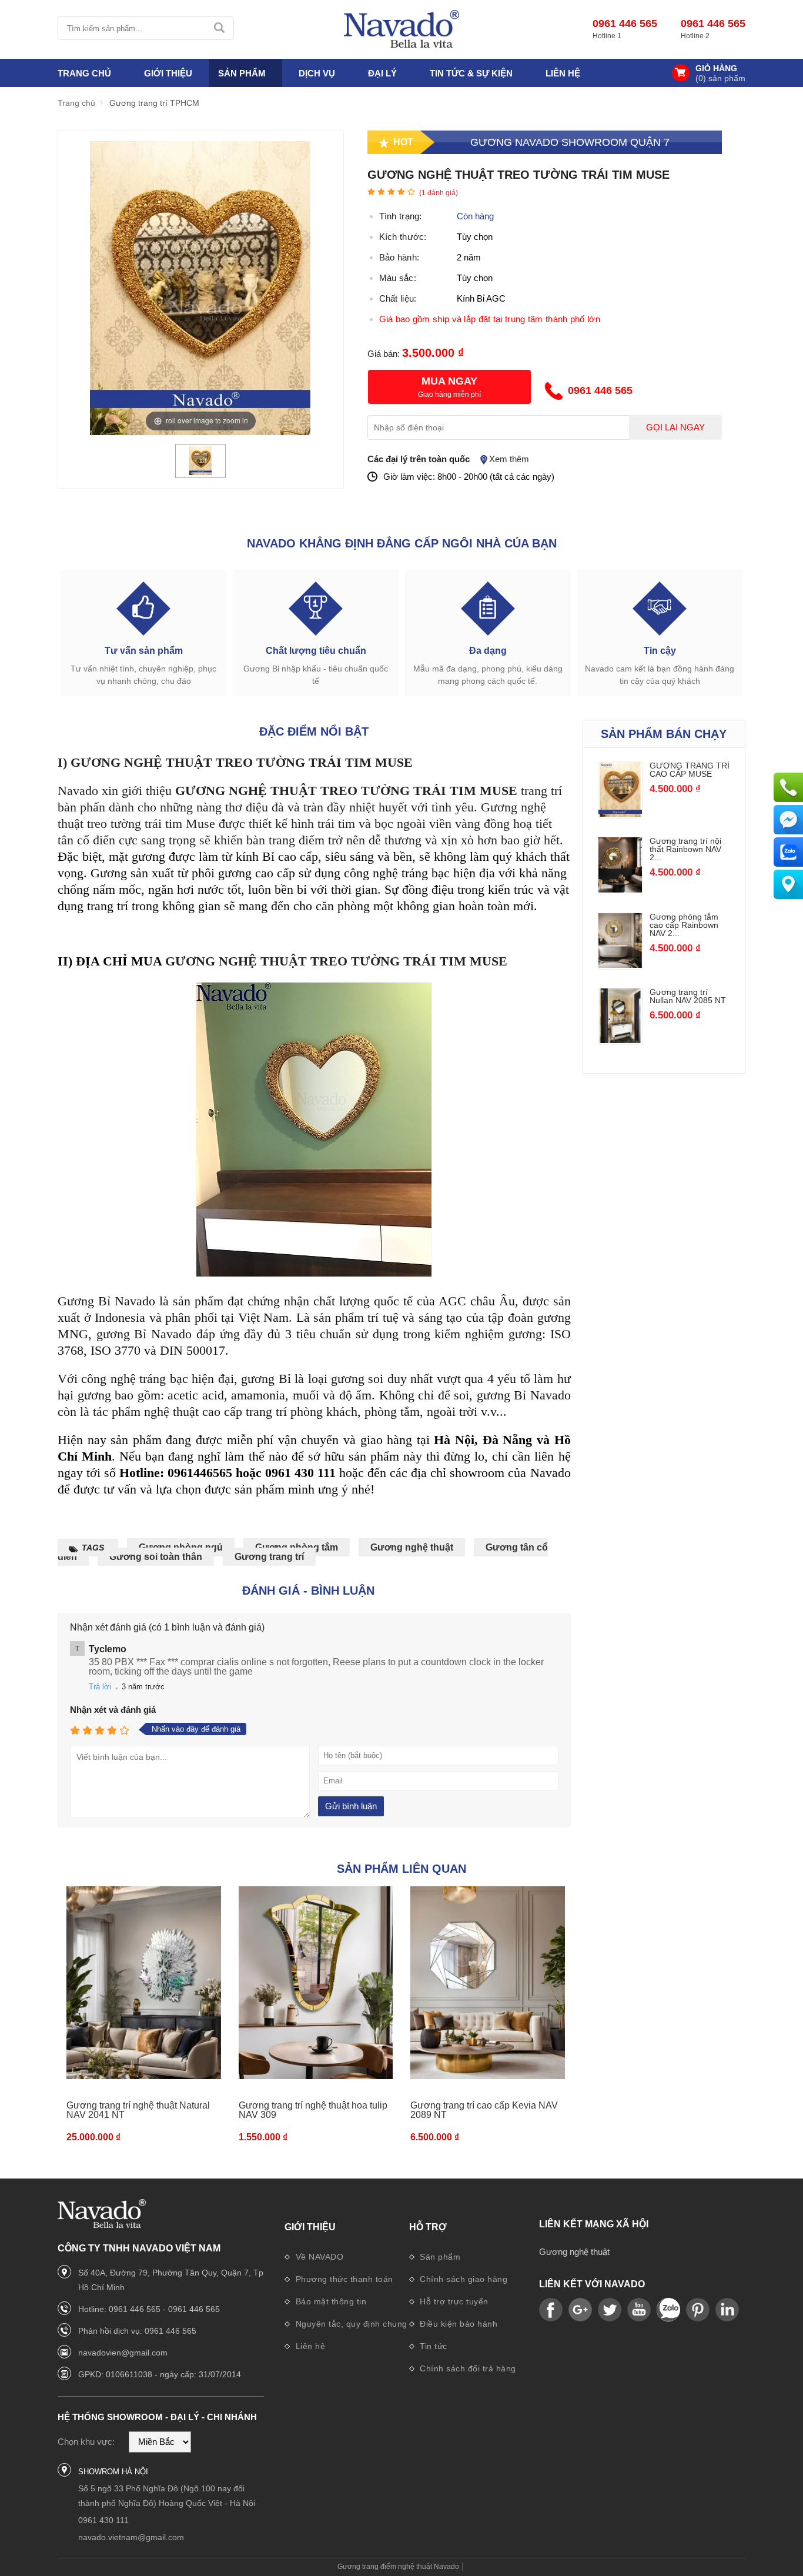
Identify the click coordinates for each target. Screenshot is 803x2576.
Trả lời (100, 1687)
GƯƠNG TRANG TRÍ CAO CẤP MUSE (690, 770)
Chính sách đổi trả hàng (467, 2368)
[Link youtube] (551, 2310)
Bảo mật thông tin (329, 2301)
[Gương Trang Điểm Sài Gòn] (401, 29)
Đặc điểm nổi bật (314, 731)
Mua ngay (449, 381)
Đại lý (382, 73)
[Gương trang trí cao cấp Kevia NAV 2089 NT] (488, 1983)
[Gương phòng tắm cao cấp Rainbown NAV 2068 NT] (620, 965)
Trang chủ (84, 73)
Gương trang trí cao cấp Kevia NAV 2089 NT (484, 2110)
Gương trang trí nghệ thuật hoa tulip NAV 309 (313, 2110)
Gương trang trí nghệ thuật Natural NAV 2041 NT (138, 2110)
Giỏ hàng (716, 69)
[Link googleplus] (580, 2310)
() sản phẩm (720, 78)
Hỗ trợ (428, 2227)
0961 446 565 (625, 24)
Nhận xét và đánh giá (113, 1710)
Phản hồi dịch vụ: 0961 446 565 (137, 2331)
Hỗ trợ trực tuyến (453, 2301)
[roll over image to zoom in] (200, 287)
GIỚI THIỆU (168, 73)
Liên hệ (563, 73)
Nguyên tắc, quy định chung (350, 2324)
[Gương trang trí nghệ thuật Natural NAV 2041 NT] (144, 1983)
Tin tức (432, 2346)
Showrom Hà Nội (113, 2472)
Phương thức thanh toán (343, 2279)
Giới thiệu (310, 2227)
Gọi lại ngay (675, 427)
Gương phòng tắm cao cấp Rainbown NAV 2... (684, 925)
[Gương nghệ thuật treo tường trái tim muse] (200, 472)
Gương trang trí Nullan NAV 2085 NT (688, 996)
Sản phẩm (439, 2257)
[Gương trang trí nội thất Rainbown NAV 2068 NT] (620, 889)
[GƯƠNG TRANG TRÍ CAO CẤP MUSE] (620, 813)
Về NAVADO (318, 2257)
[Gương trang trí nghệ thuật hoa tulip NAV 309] (316, 1983)
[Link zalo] (668, 2310)
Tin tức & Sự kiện (471, 73)
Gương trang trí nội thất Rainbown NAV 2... (685, 849)
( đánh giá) (439, 193)
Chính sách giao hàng (463, 2279)
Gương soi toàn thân (156, 1557)
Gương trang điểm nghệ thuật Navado (398, 2567)
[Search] (220, 28)
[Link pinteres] (698, 2310)
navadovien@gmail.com (123, 2353)
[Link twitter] (610, 2310)
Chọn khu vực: (86, 2442)
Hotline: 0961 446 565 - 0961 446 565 (149, 2309)
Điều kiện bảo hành (458, 2324)
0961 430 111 (103, 2520)
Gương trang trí (269, 1557)
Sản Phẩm (242, 73)
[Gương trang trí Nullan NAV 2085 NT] (620, 1040)
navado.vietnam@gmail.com (131, 2537)
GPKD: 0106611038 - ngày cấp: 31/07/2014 (160, 2374)
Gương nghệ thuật (412, 1547)
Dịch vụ (317, 73)
